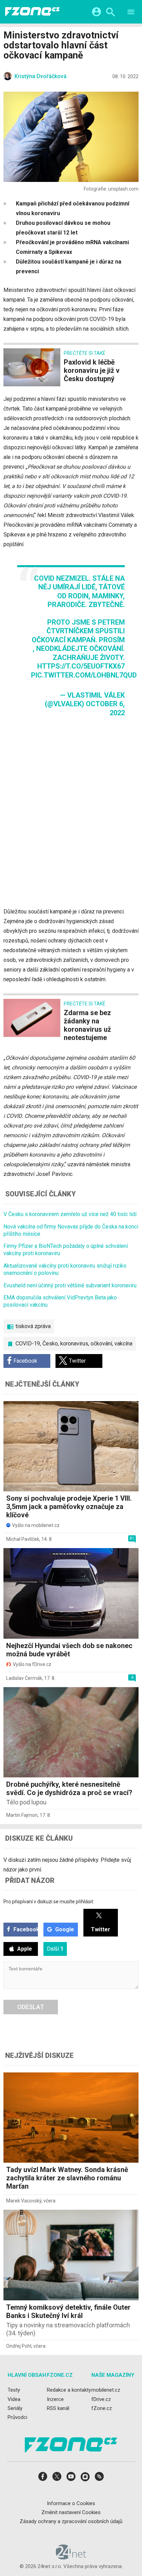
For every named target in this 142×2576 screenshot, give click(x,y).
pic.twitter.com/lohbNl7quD (84, 675)
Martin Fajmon (22, 1815)
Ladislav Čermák (24, 1678)
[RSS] (99, 2479)
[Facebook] (43, 2479)
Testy (14, 2390)
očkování (101, 1344)
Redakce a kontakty (69, 2390)
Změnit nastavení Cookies (71, 2512)
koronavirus (74, 1344)
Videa (14, 2399)
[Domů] (32, 12)
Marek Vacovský (24, 2201)
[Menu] (131, 13)
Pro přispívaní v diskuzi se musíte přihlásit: (49, 1902)
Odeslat (31, 2007)
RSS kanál (58, 2408)
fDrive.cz (101, 2399)
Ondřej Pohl (19, 2346)
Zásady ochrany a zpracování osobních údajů (71, 2521)
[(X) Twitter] (57, 2479)
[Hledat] (110, 13)
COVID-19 (28, 1344)
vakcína (123, 1344)
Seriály (15, 2408)
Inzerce (55, 2399)
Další (55, 1949)
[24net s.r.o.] (71, 2557)
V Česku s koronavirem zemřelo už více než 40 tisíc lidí (70, 1214)
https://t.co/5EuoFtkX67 (81, 666)
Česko (50, 1344)
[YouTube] (71, 2479)
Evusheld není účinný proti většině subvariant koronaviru (70, 1285)
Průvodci (17, 2417)
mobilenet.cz (106, 2390)
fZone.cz (102, 2408)
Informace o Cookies (71, 2503)
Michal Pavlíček (23, 1539)
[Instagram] (85, 2479)
